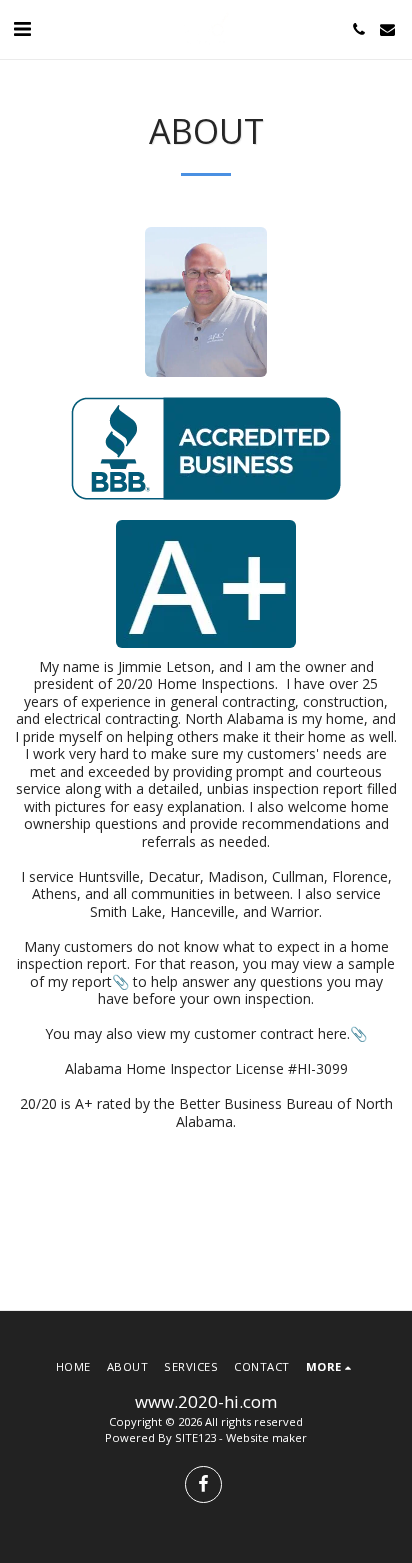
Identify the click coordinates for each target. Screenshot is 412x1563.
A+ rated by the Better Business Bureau (204, 1103)
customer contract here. (272, 1033)
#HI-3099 (318, 1068)
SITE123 (195, 1437)
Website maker (266, 1437)
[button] (22, 28)
